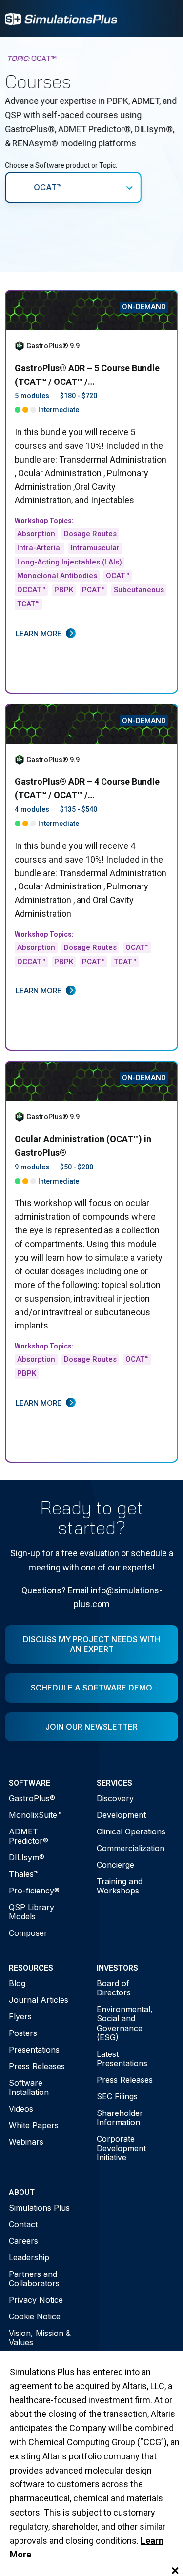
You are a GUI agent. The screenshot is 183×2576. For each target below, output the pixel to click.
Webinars (26, 2142)
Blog (17, 1983)
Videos (21, 2109)
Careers (23, 2241)
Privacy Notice (36, 2300)
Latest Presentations (122, 2059)
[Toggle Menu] (165, 19)
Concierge (115, 1865)
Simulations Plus (39, 2208)
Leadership (29, 2257)
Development (121, 1815)
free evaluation (90, 1553)
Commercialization (131, 1848)
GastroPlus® (32, 1798)
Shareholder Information (120, 2118)
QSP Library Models (31, 1912)
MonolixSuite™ (35, 1815)
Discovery (115, 1798)
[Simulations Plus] (61, 18)
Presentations (34, 2050)
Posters (23, 2033)
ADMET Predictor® (29, 1836)
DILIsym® (27, 1857)
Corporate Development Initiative (121, 2148)
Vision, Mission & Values (40, 2338)
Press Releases (37, 2066)
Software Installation (29, 2087)
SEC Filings (117, 2096)
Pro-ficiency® (34, 1891)
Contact (23, 2224)
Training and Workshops (120, 1886)
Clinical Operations (131, 1831)
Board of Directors (114, 1988)
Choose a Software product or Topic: (61, 165)
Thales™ (24, 1874)
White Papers (34, 2125)
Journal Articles (39, 2000)
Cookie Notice (35, 2316)
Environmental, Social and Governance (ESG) (125, 2023)
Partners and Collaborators (34, 2279)
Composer (28, 1933)
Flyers (20, 2016)
